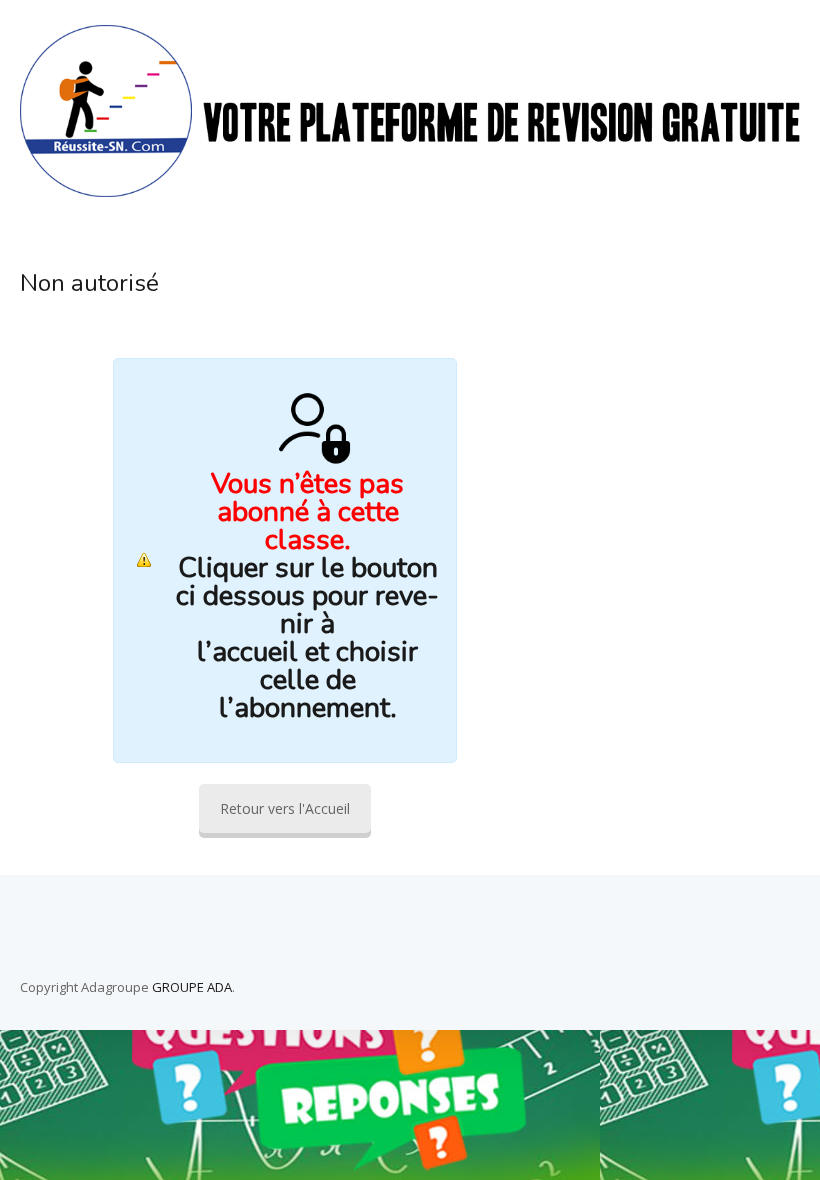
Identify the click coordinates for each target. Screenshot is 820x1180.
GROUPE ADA (192, 987)
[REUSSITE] (410, 191)
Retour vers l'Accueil (285, 808)
